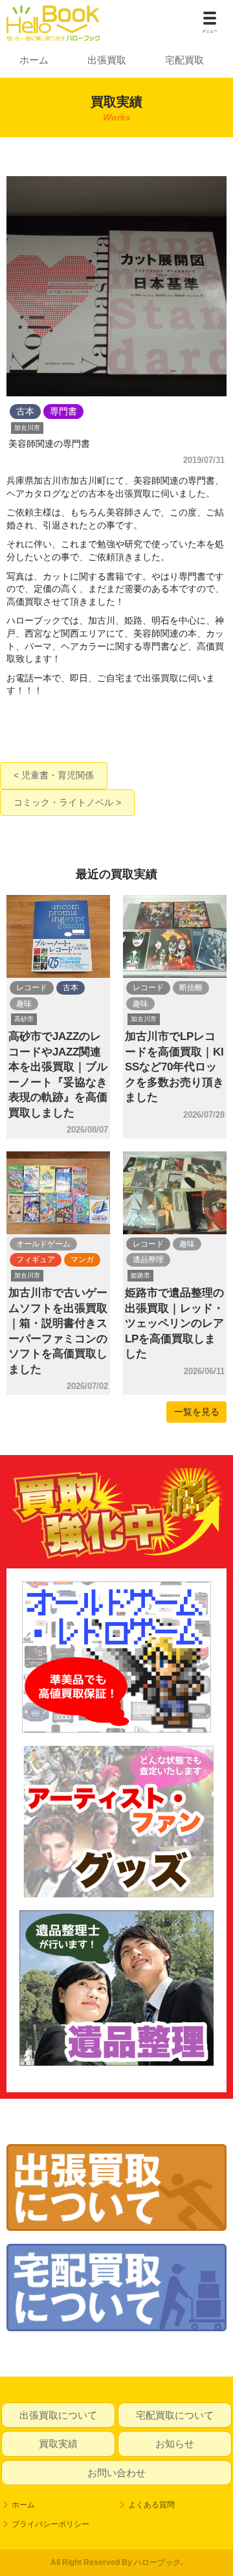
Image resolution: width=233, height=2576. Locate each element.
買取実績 (58, 2444)
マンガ (82, 1260)
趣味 (24, 1004)
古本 (71, 988)
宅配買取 (184, 60)
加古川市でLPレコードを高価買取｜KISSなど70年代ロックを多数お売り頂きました (174, 1067)
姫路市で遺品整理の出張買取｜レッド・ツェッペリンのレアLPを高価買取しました (174, 1323)
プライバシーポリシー (50, 2524)
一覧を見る (197, 1412)
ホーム (34, 60)
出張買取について (58, 2415)
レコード (32, 988)
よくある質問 (151, 2505)
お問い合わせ (116, 2473)
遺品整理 (148, 1260)
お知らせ (175, 2444)
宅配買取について (175, 2415)
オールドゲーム (43, 1244)
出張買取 (107, 60)
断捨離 (191, 988)
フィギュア (36, 1260)
